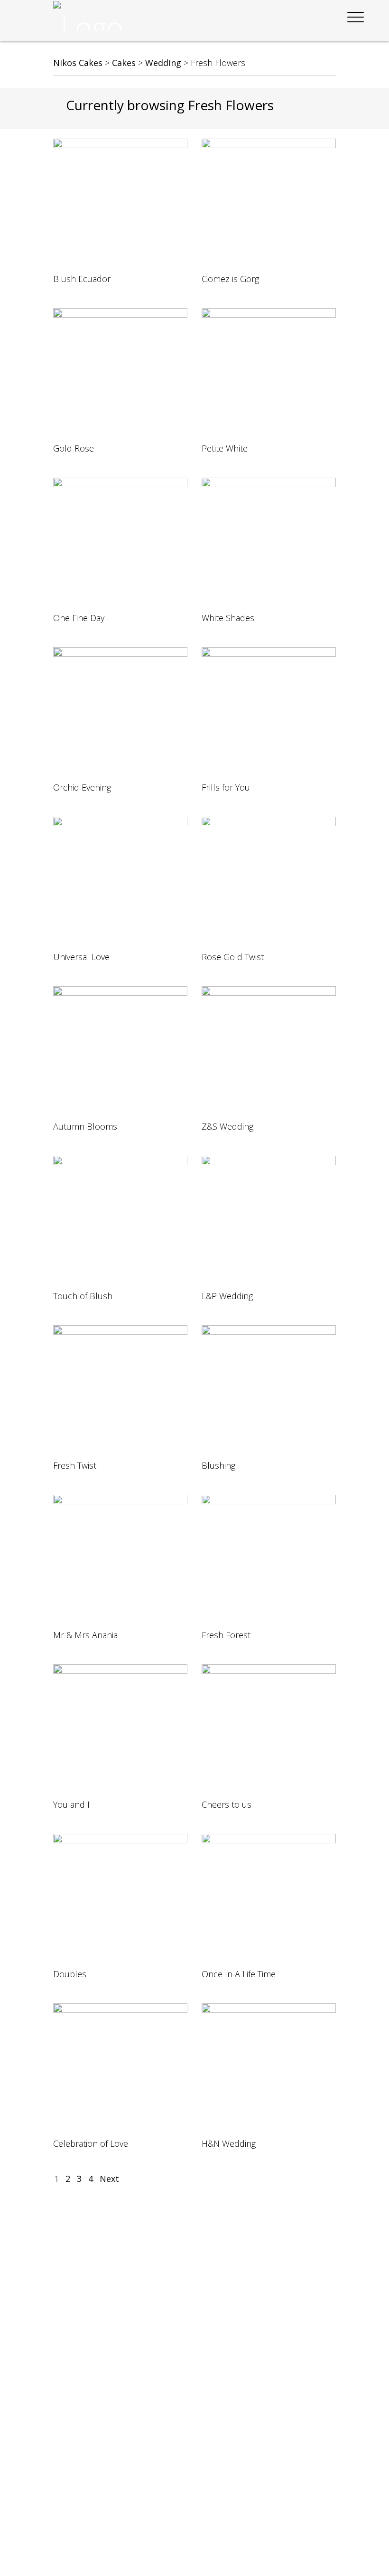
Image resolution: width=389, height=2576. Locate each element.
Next (109, 2179)
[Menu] (355, 17)
